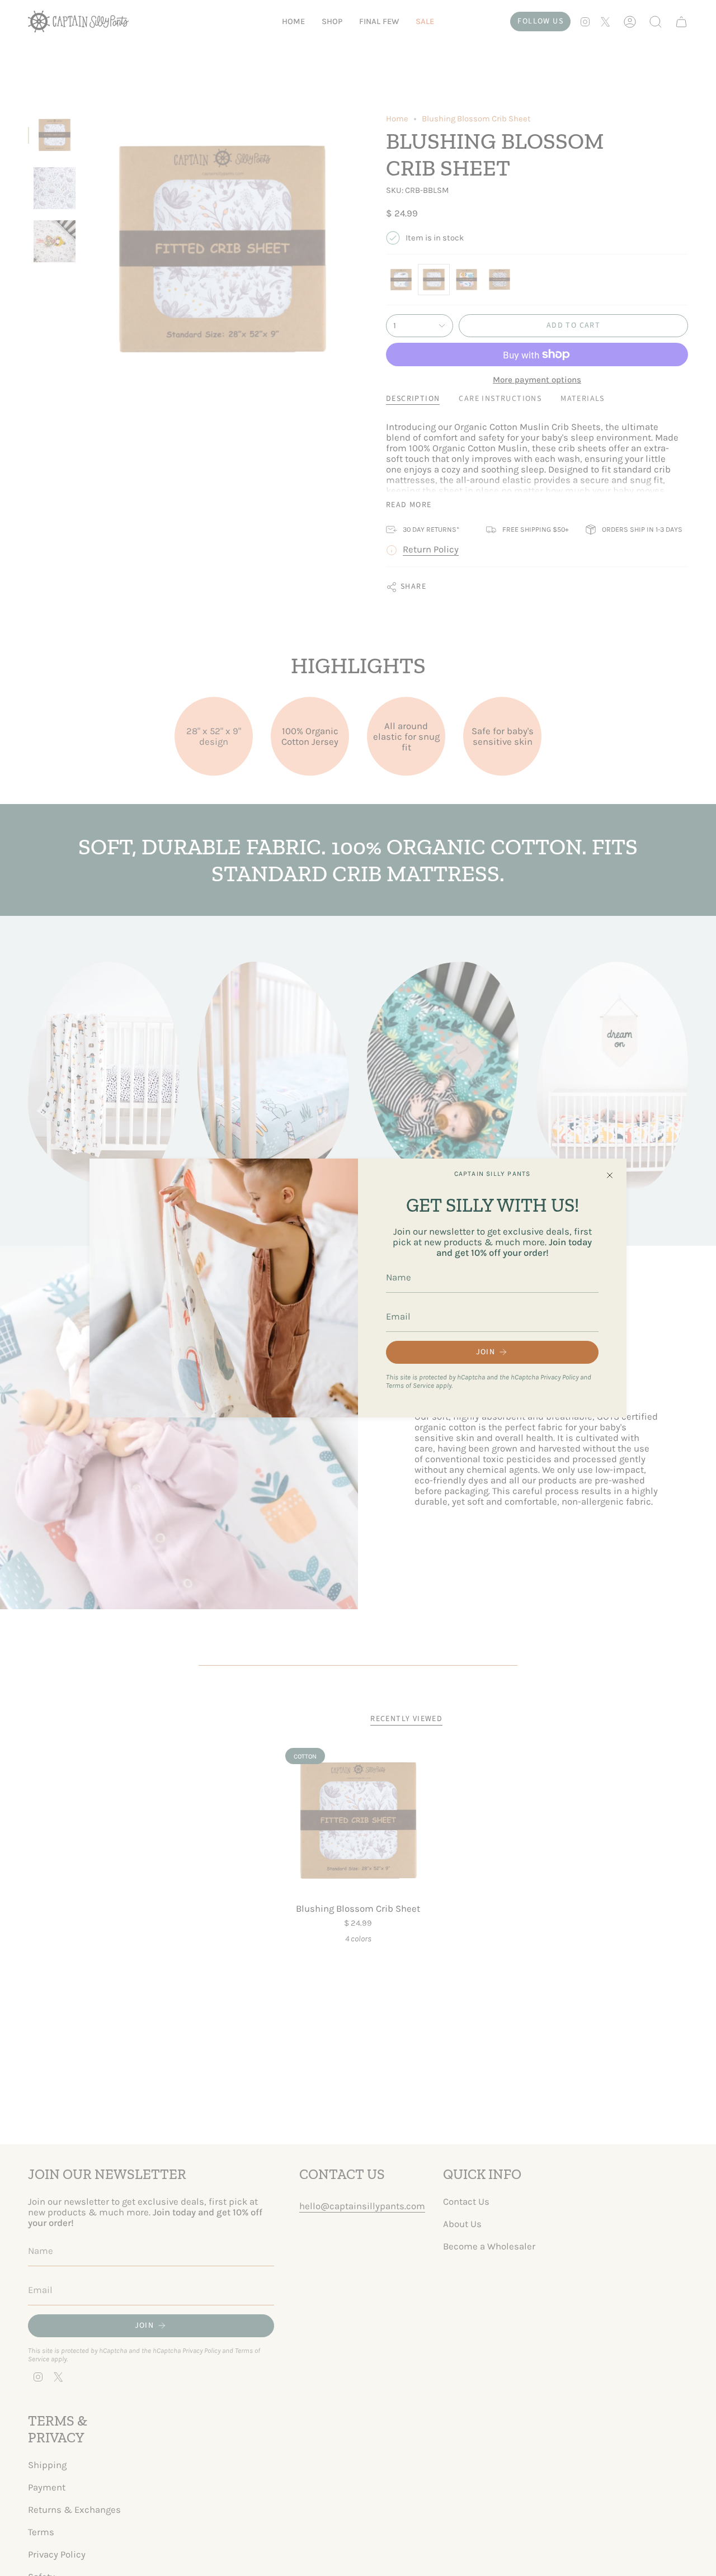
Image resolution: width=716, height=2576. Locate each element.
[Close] (610, 1175)
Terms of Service (410, 1385)
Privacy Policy (559, 1377)
